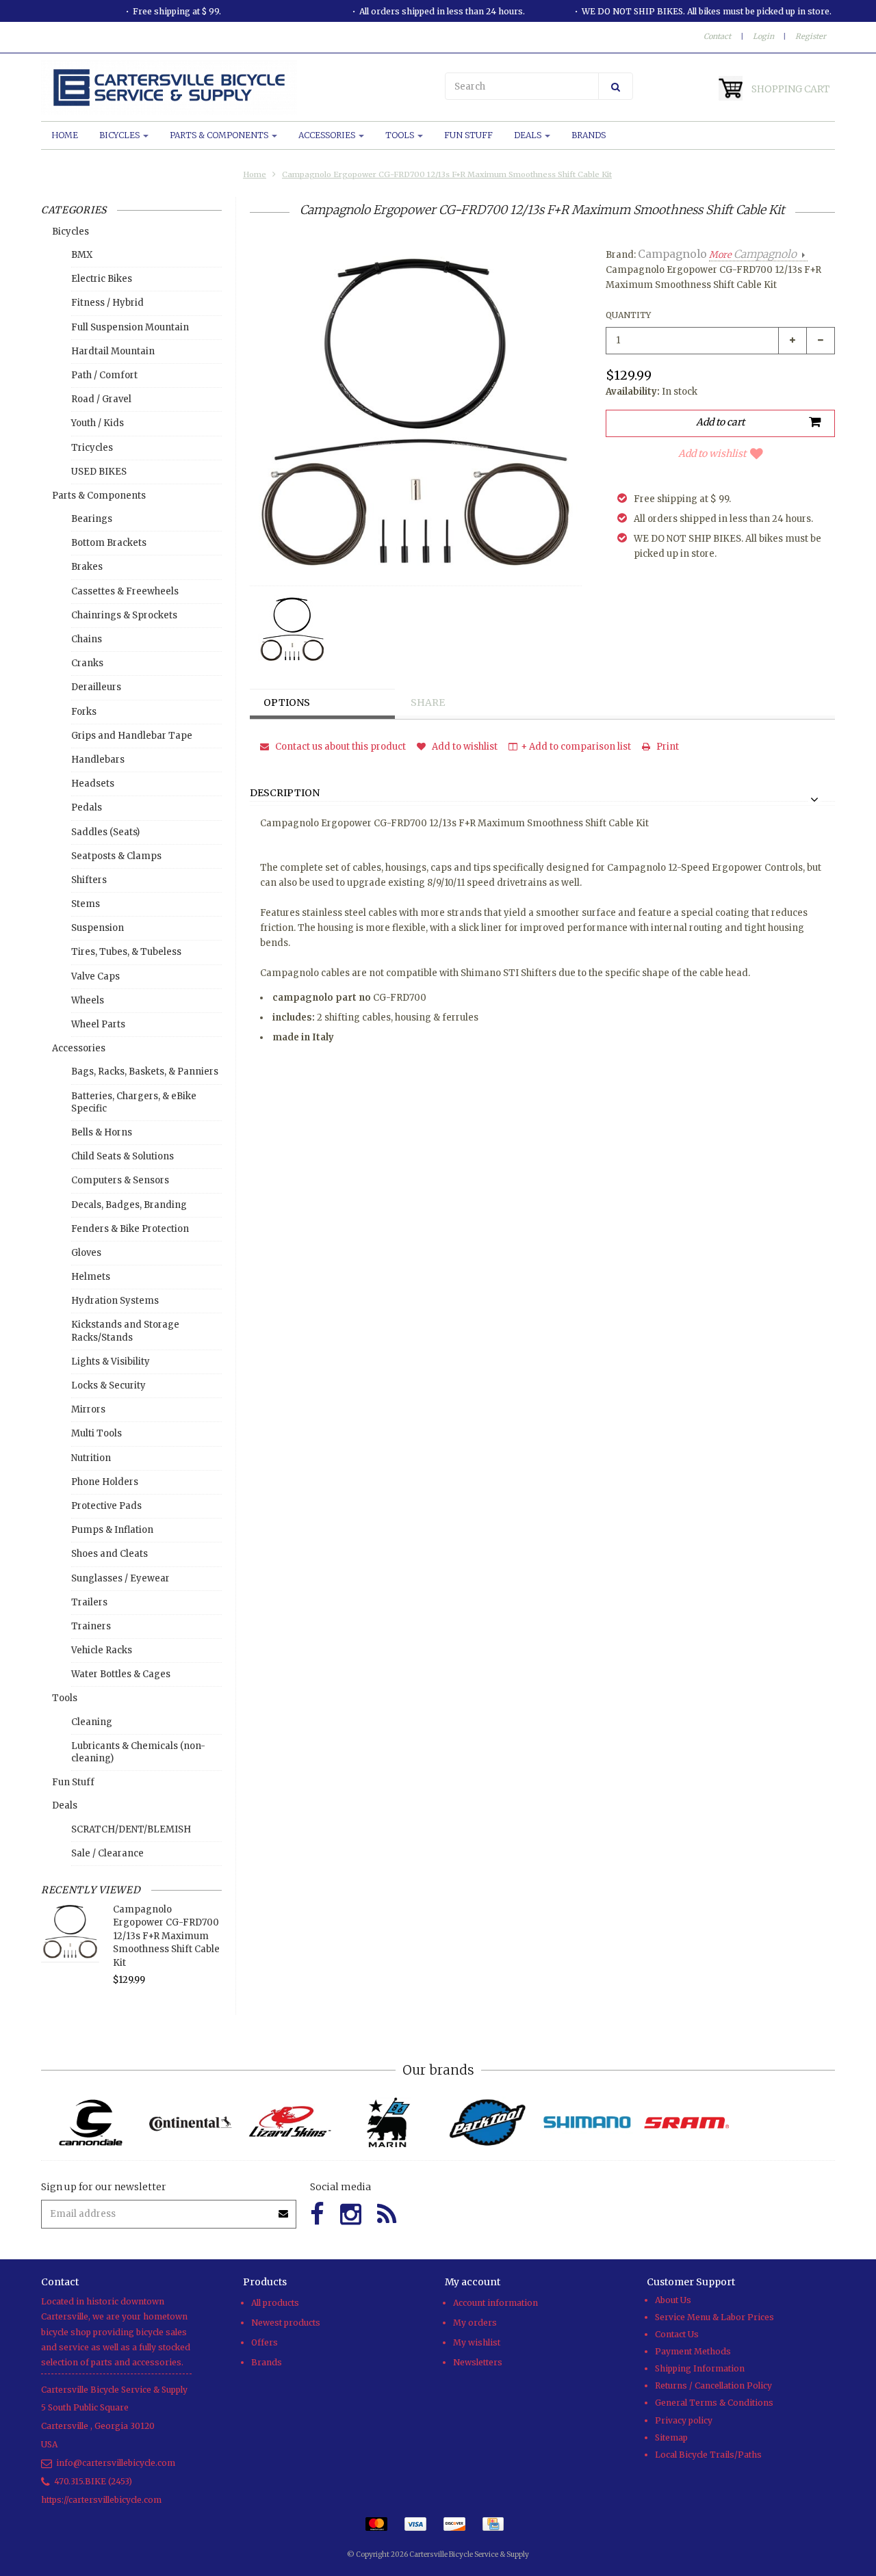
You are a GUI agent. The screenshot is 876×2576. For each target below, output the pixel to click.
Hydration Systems (115, 1301)
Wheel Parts (98, 1024)
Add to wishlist (712, 454)
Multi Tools (96, 1433)
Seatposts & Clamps (116, 856)
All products (275, 2303)
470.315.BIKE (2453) (93, 2481)
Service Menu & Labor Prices (714, 2317)
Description (285, 793)
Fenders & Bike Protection (130, 1229)
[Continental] (190, 2123)
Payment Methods (693, 2351)
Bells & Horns (102, 1132)
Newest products (286, 2323)
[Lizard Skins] (289, 2122)
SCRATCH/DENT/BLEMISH (131, 1829)
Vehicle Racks (102, 1650)
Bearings (92, 519)
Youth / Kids (98, 423)
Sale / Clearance (107, 1853)
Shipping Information (700, 2368)
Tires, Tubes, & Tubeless (126, 952)
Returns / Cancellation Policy (713, 2386)
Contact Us (677, 2334)
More (753, 255)
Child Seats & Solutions (123, 1156)
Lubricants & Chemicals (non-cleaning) (138, 1752)
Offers (265, 2342)
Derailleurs (96, 687)
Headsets (93, 784)
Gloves (86, 1253)
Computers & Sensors (120, 1180)
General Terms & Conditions (714, 2403)
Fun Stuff (468, 135)
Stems (86, 904)
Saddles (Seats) (105, 832)
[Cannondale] (91, 2123)
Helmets (91, 1277)
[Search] (616, 86)
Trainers (91, 1626)
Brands (589, 135)
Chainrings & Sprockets (124, 615)
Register (811, 36)
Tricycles (92, 448)
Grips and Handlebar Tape (132, 736)
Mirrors (88, 1409)
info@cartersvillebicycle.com (116, 2463)
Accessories (328, 135)
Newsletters (478, 2362)
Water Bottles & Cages (121, 1674)
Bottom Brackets (109, 543)
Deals (529, 135)
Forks (84, 712)
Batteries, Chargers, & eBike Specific (134, 1102)
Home (65, 135)
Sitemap (671, 2437)
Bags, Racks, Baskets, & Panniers (145, 1072)
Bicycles (120, 135)
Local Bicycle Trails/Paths (708, 2455)
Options (287, 702)
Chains (87, 639)
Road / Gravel (101, 399)
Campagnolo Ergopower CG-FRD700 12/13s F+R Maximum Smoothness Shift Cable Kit (447, 174)
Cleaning (92, 1722)
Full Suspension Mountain (130, 327)
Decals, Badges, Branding (129, 1205)
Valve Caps (95, 976)
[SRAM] (686, 2123)
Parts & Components (220, 135)
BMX (82, 255)
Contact (717, 36)
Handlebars (98, 760)
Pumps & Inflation (112, 1530)
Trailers (89, 1602)
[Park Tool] (488, 2123)
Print (667, 747)
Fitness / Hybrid (107, 303)
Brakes (87, 567)
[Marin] (388, 2123)
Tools (401, 135)
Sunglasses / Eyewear (120, 1578)
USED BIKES (99, 472)
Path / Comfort (104, 375)
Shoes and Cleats (109, 1554)
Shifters (89, 880)
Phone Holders (105, 1482)
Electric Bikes (102, 279)
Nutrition (91, 1458)
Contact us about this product (339, 747)
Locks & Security (108, 1385)
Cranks (87, 663)
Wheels (88, 1000)
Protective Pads (106, 1506)
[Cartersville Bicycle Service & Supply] (236, 88)
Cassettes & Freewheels (125, 591)
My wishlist (477, 2342)
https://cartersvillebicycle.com (101, 2500)
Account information (495, 2303)
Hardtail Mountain (113, 351)
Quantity (628, 315)
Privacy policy (684, 2420)
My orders (475, 2323)
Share (428, 702)
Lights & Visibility (111, 1362)
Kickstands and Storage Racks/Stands (125, 1331)
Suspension (98, 928)
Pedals (87, 807)
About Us (673, 2300)
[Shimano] (587, 2123)
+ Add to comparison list (576, 747)
